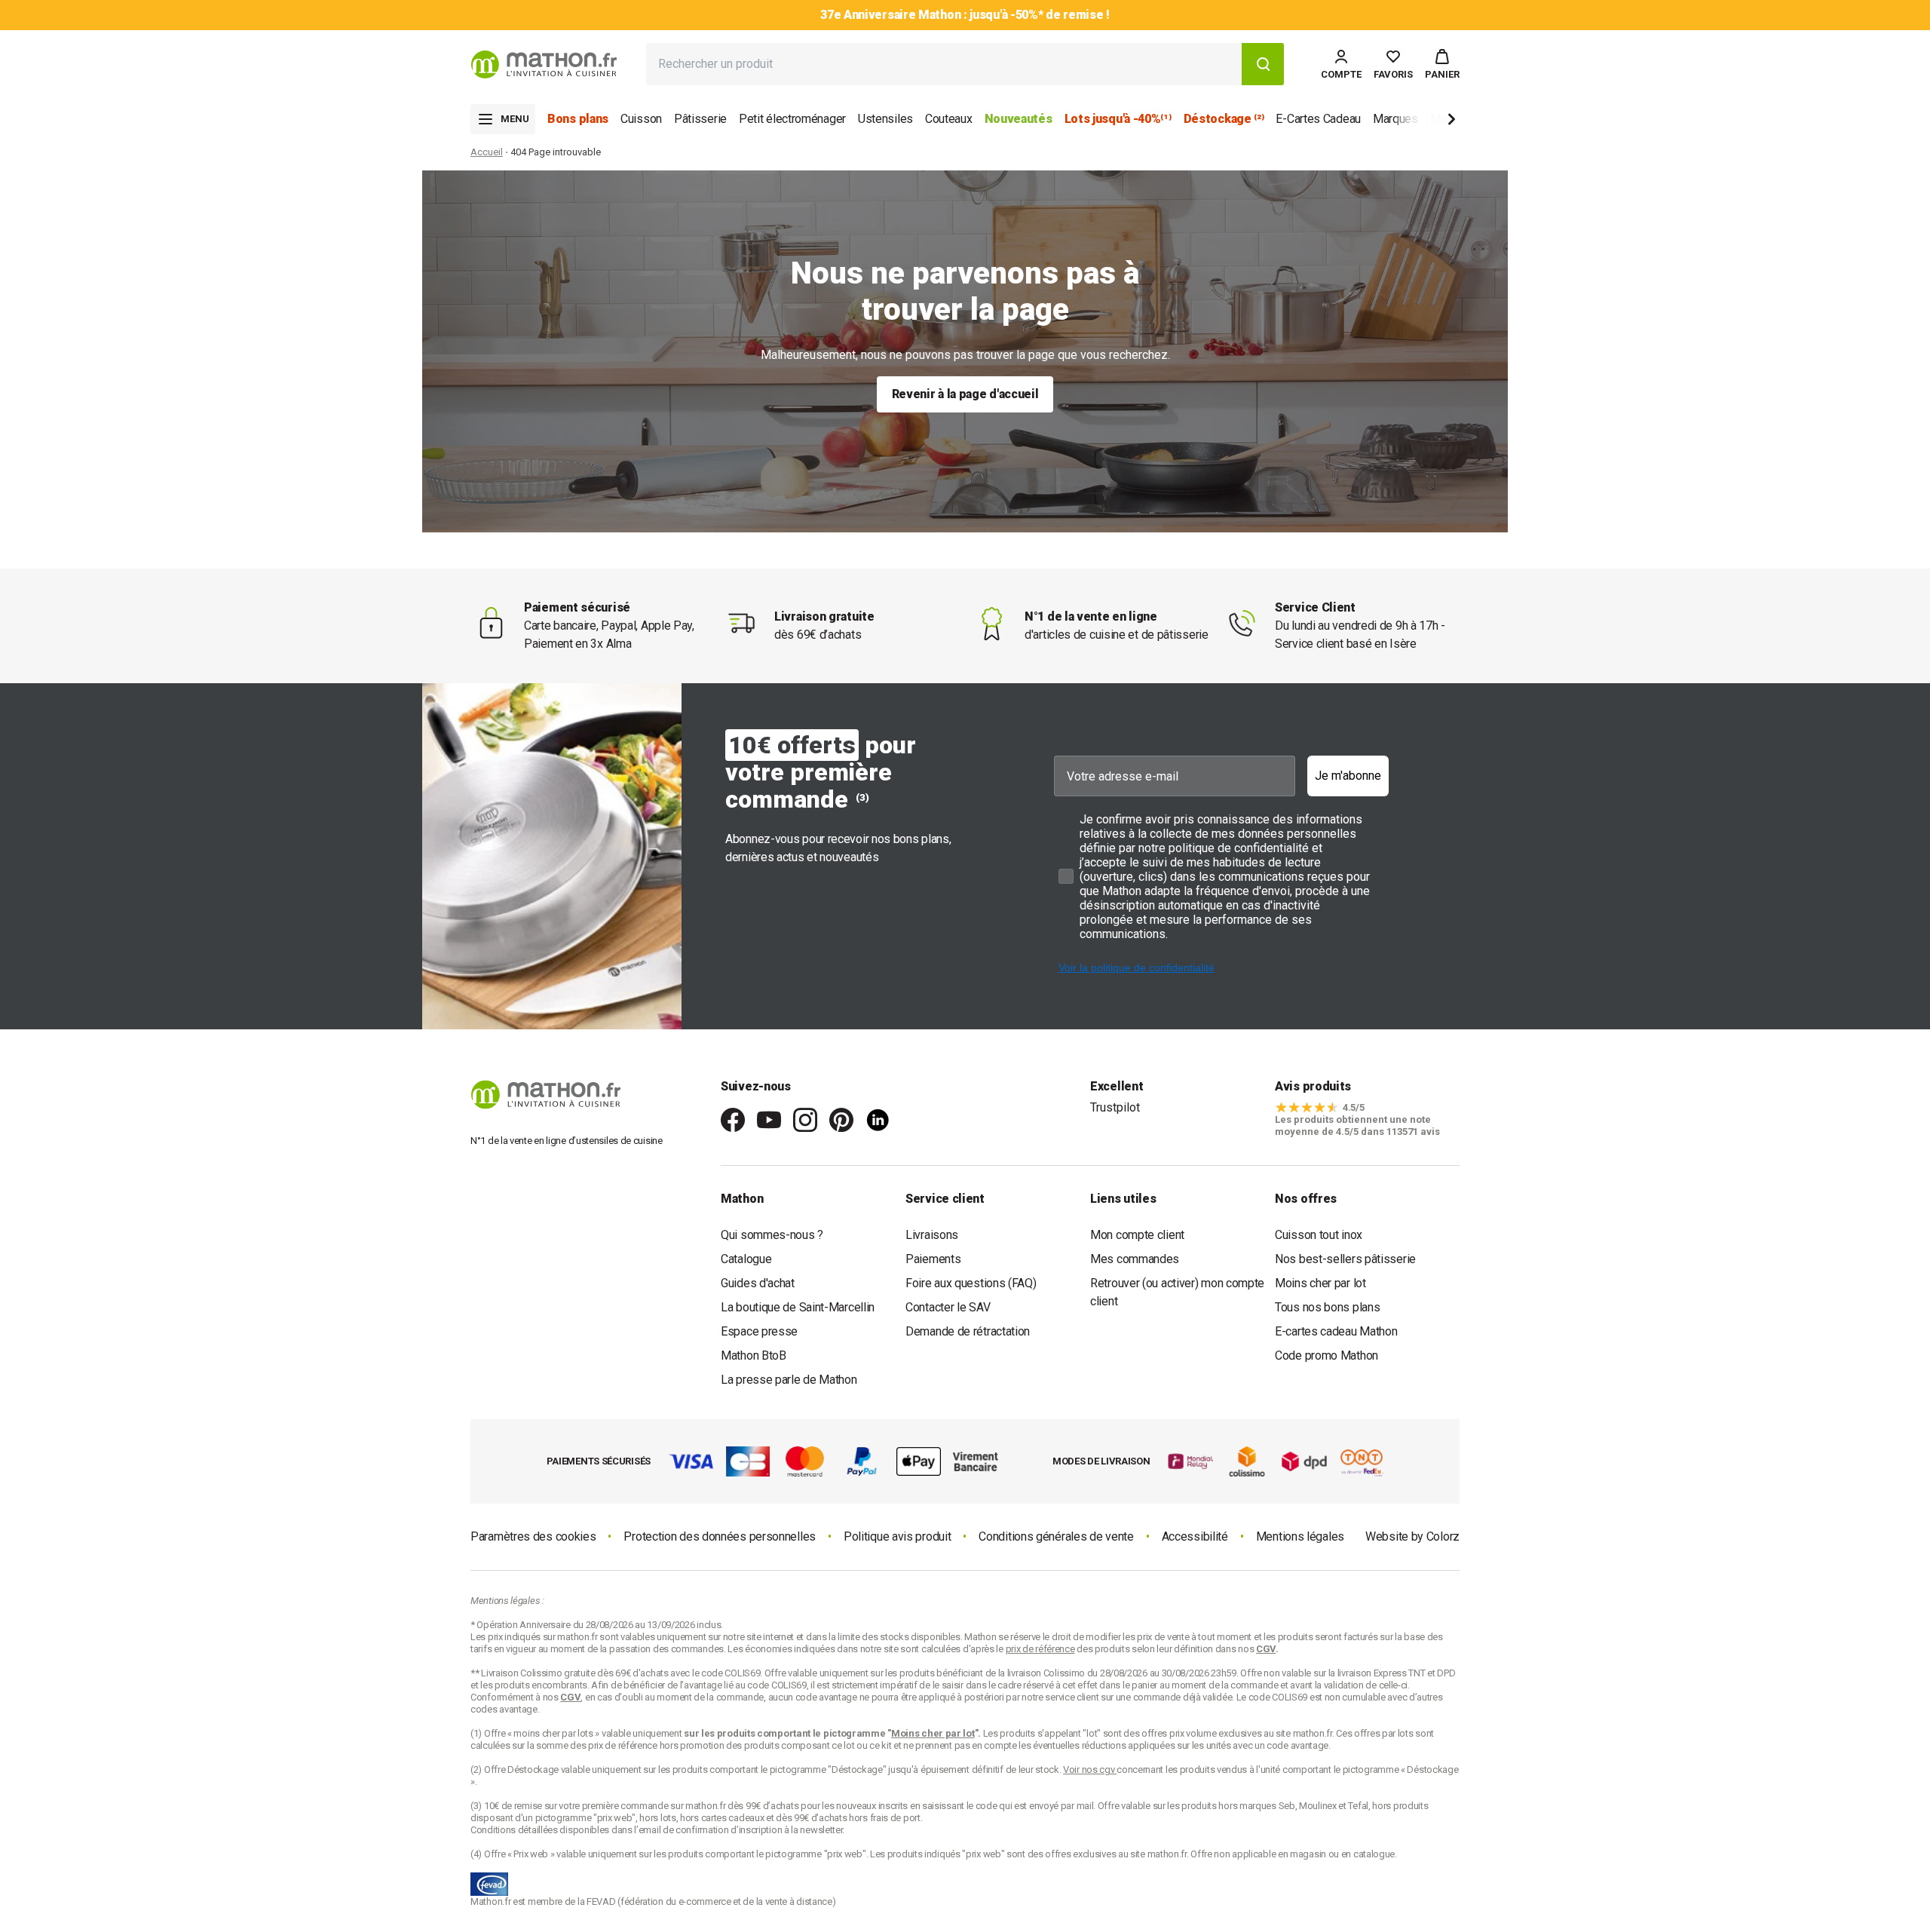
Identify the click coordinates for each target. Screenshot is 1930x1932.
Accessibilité (1195, 1536)
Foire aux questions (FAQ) (971, 1283)
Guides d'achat (758, 1283)
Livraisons (932, 1235)
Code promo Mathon (1326, 1355)
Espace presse (759, 1331)
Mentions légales (1300, 1536)
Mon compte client (1137, 1235)
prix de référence (624, 1745)
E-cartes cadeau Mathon (1336, 1331)
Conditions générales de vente (1056, 1536)
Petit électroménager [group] (792, 119)
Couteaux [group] (949, 119)
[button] (1442, 64)
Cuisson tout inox (1319, 1235)
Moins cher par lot (1320, 1283)
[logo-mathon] (544, 64)
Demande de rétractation (968, 1331)
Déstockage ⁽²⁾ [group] (1224, 119)
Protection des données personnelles (720, 1536)
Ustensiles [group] (885, 119)
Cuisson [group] (641, 119)
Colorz (1443, 1536)
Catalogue (746, 1259)
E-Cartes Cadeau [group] (1318, 119)
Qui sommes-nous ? (772, 1235)
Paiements (933, 1259)
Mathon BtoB (754, 1355)
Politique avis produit (897, 1536)
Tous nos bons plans (1327, 1307)
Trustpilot (1115, 1107)
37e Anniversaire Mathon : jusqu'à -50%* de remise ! (965, 15)
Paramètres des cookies (533, 1536)
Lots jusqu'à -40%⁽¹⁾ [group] (1118, 119)
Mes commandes (1135, 1259)
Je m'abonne (1348, 776)
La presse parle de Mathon (789, 1380)
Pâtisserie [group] (700, 119)
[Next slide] (1426, 122)
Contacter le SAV (948, 1307)
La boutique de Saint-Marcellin (798, 1307)
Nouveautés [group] (1019, 119)
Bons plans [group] (578, 119)
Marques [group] (1395, 119)
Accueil (487, 152)
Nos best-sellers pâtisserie (1345, 1259)
